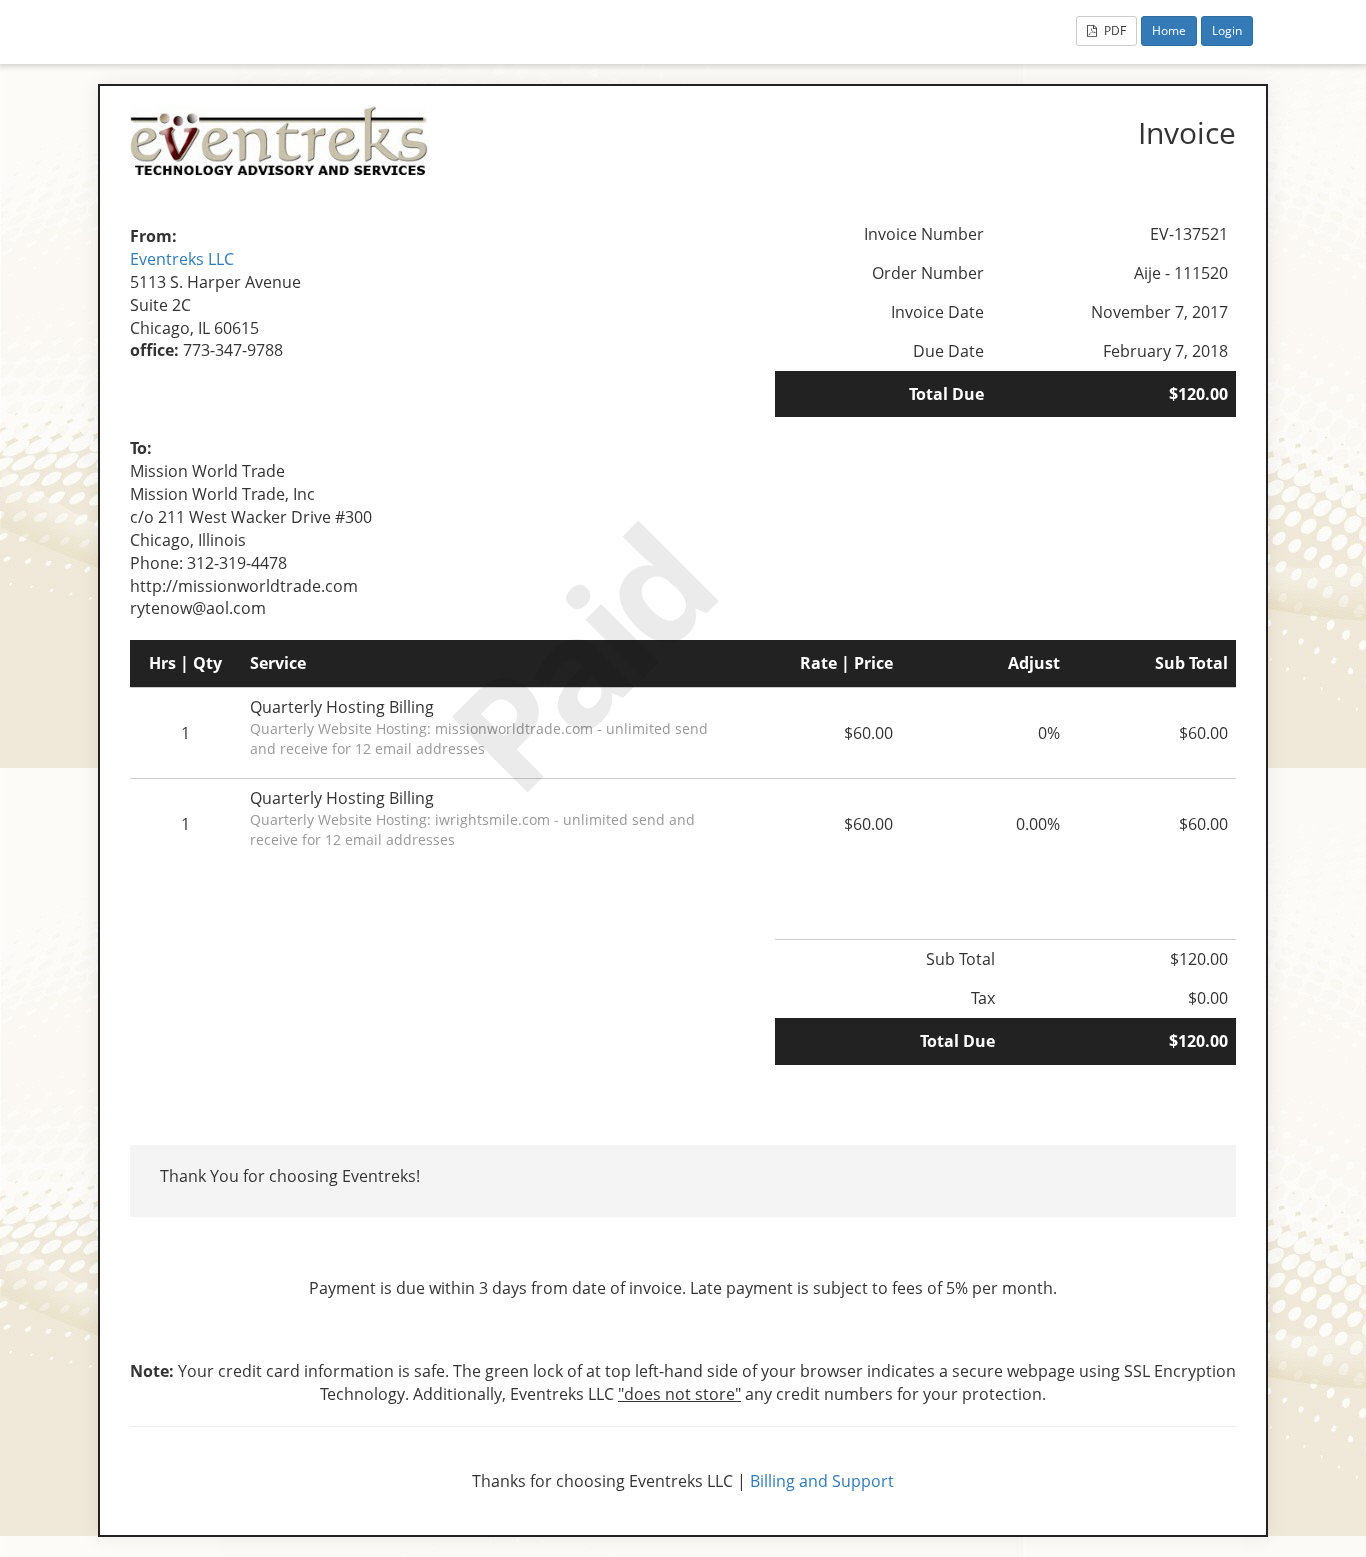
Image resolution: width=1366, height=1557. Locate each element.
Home (1169, 30)
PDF (1113, 30)
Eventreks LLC (182, 259)
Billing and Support (822, 1481)
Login (1227, 30)
